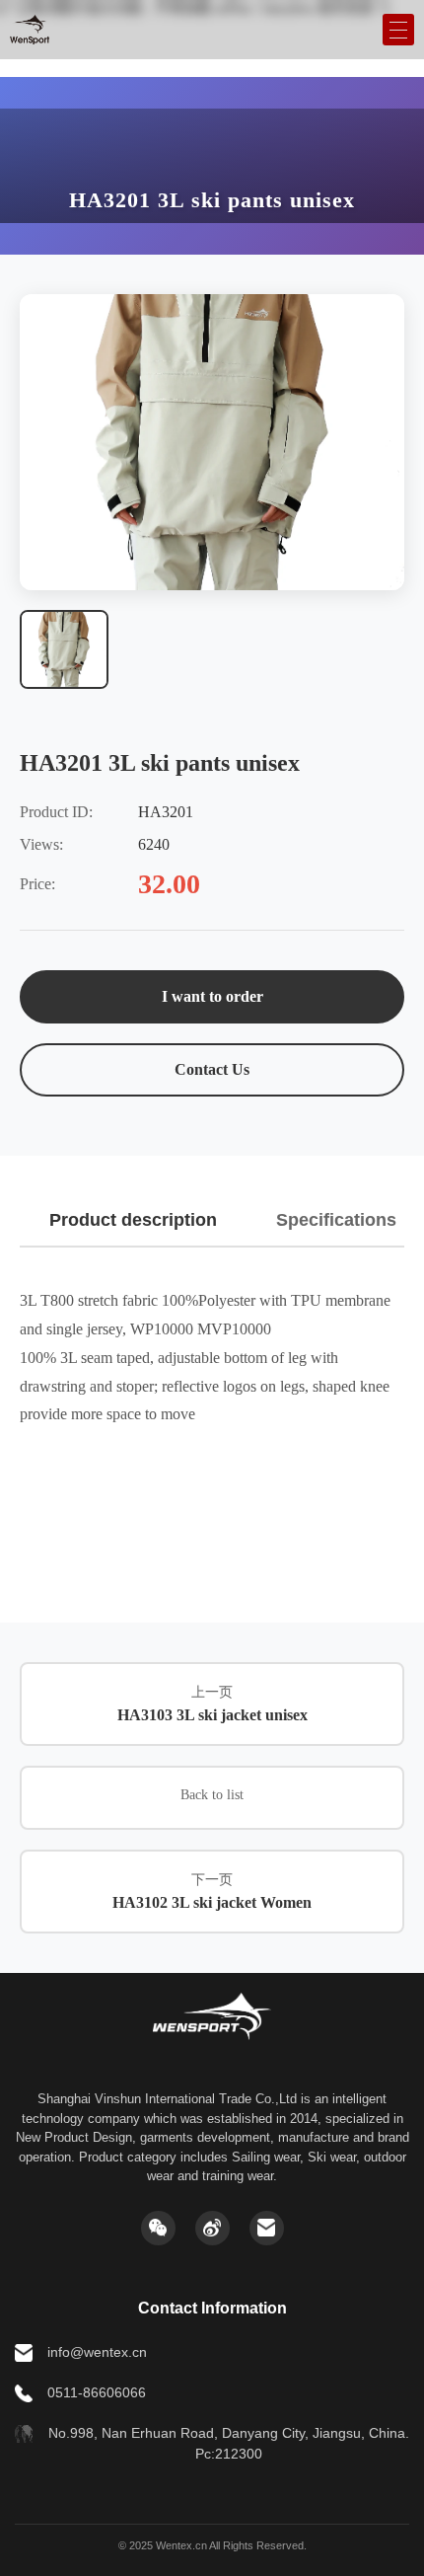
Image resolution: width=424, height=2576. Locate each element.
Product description (133, 1220)
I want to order (212, 996)
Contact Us (212, 1069)
